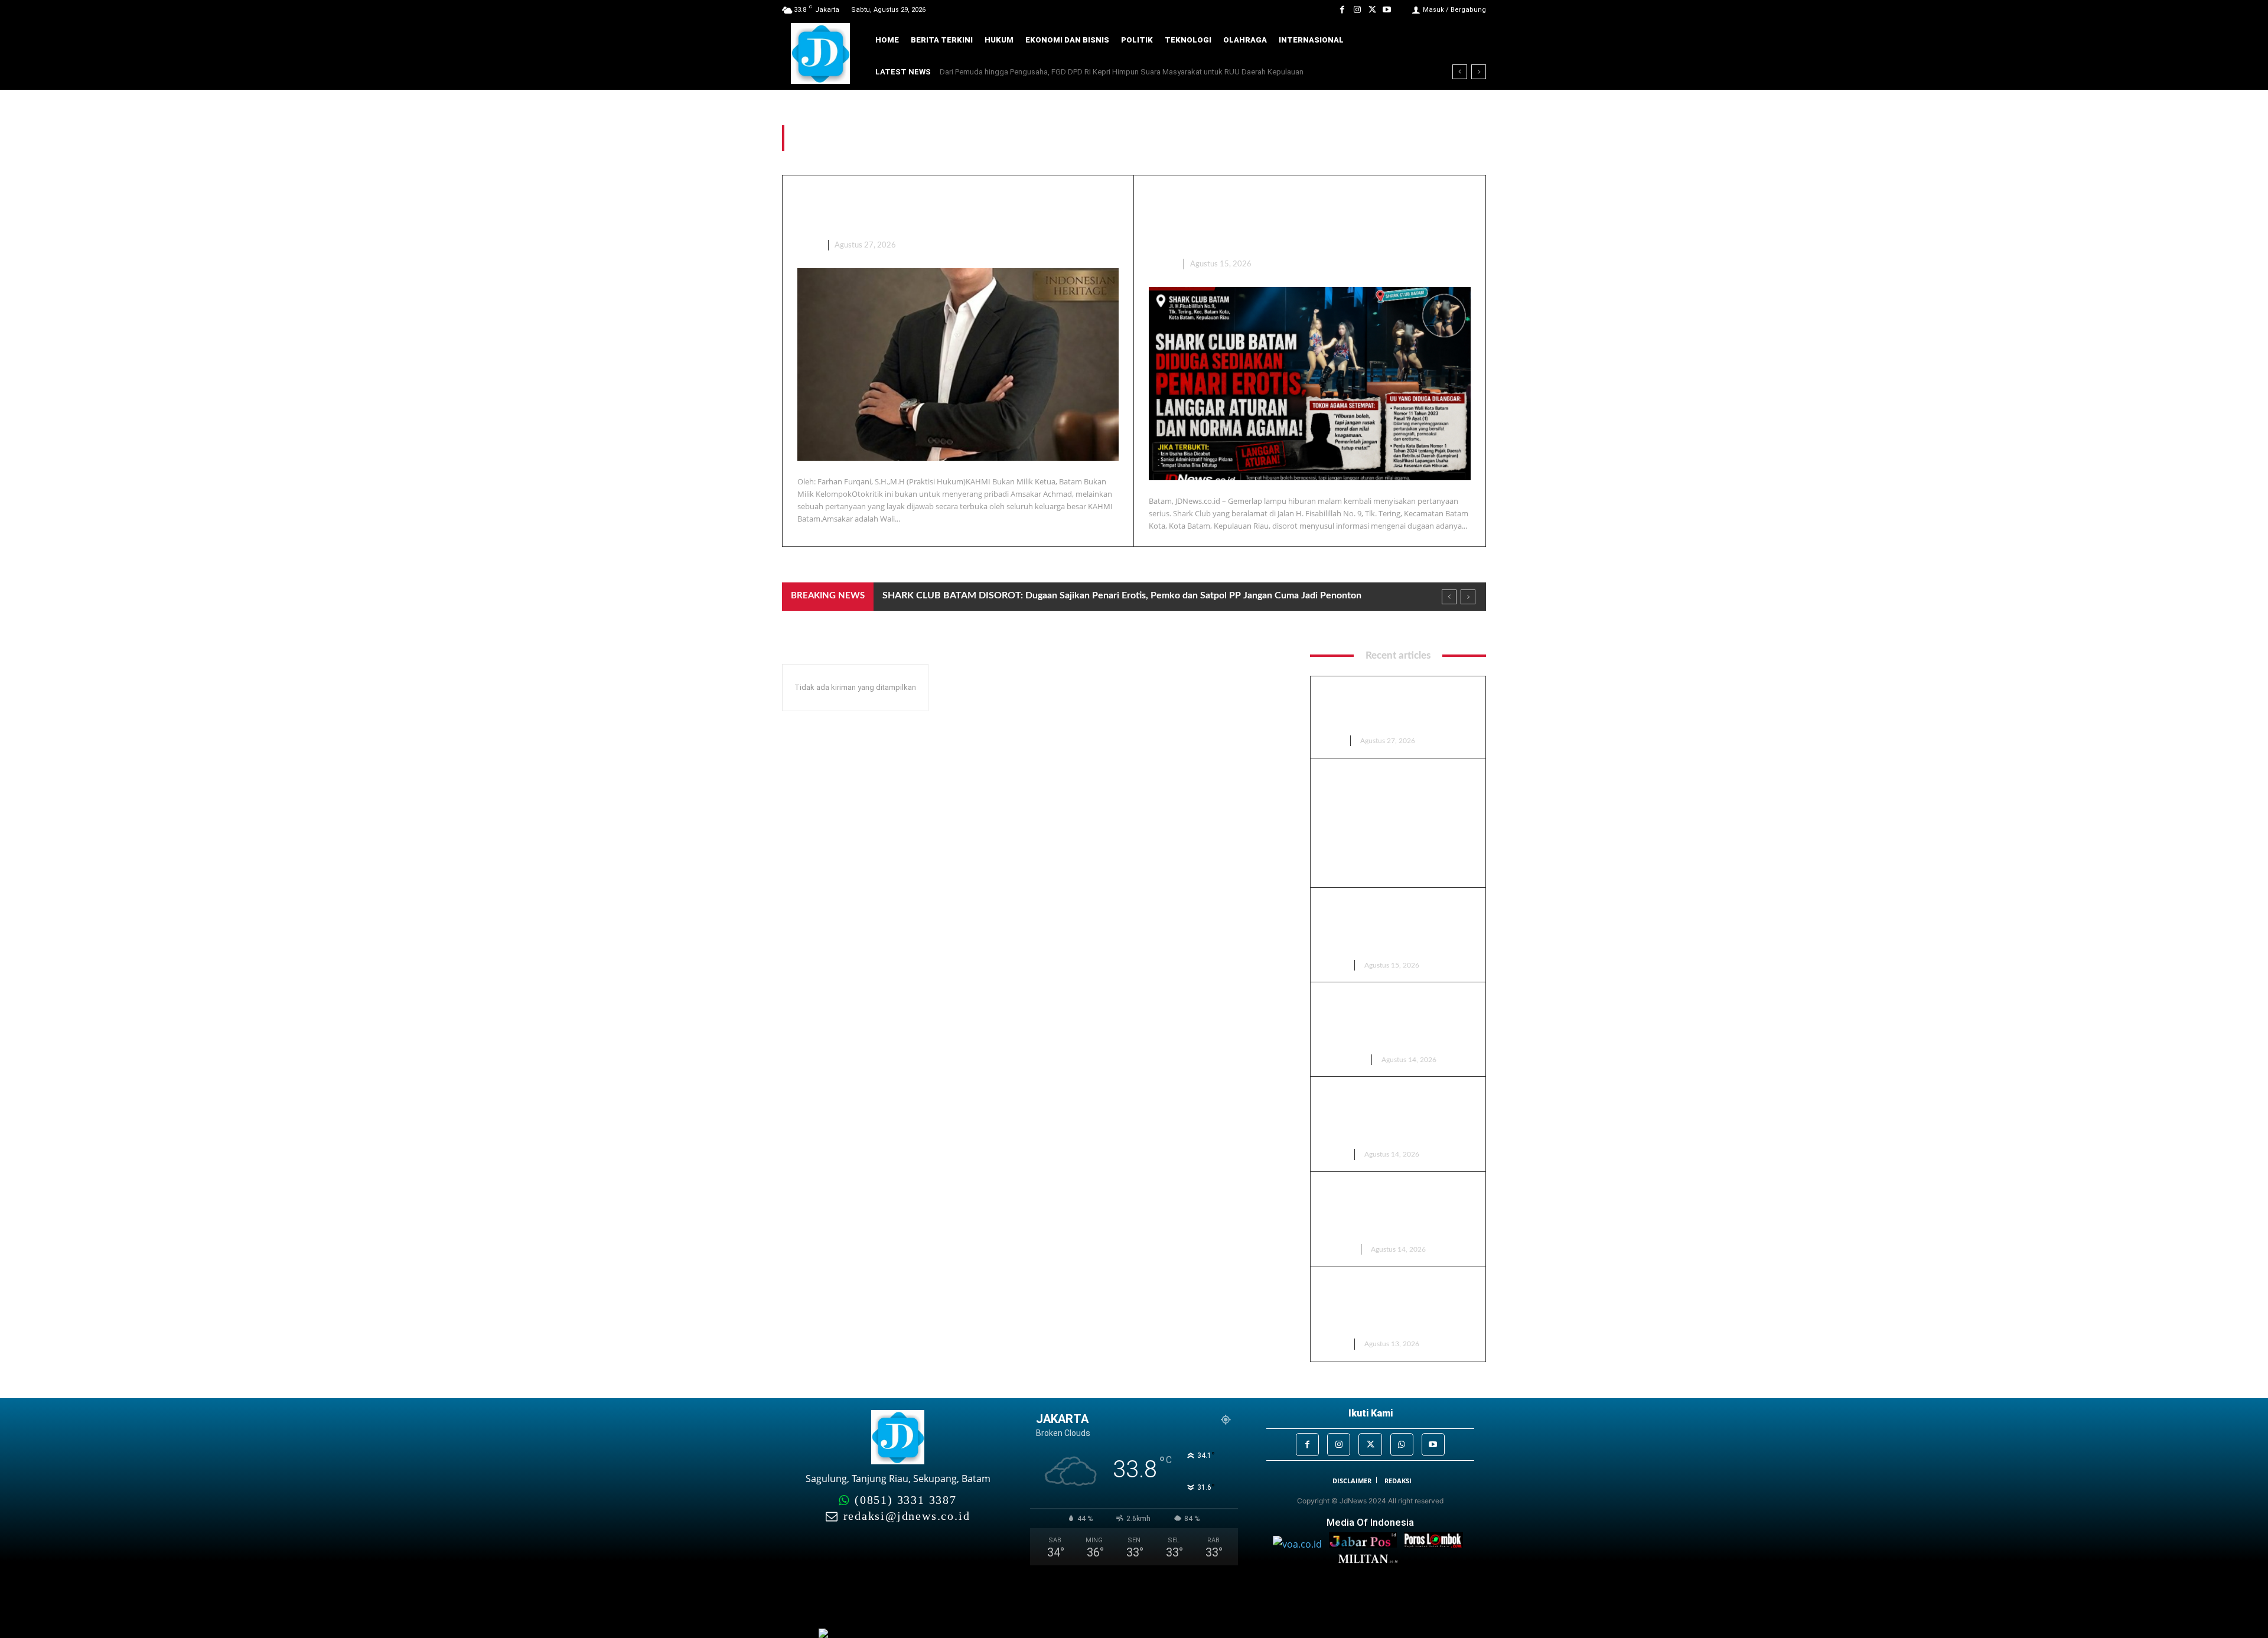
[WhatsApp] (1402, 1445)
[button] (1469, 40)
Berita (1162, 264)
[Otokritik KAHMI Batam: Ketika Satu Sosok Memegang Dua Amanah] (958, 364)
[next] (1479, 72)
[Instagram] (1357, 10)
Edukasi (1338, 1249)
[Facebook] (1342, 10)
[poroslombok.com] (1436, 1544)
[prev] (1460, 72)
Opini (808, 245)
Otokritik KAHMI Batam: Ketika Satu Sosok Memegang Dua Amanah (1393, 708)
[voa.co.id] (1301, 1544)
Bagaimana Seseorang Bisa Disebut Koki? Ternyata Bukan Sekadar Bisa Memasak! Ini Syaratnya (1110, 72)
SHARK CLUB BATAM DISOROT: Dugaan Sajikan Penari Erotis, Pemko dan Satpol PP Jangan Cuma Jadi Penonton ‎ (1305, 219)
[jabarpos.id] (1366, 1544)
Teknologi (1343, 1060)
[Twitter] (1372, 10)
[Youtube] (1387, 10)
